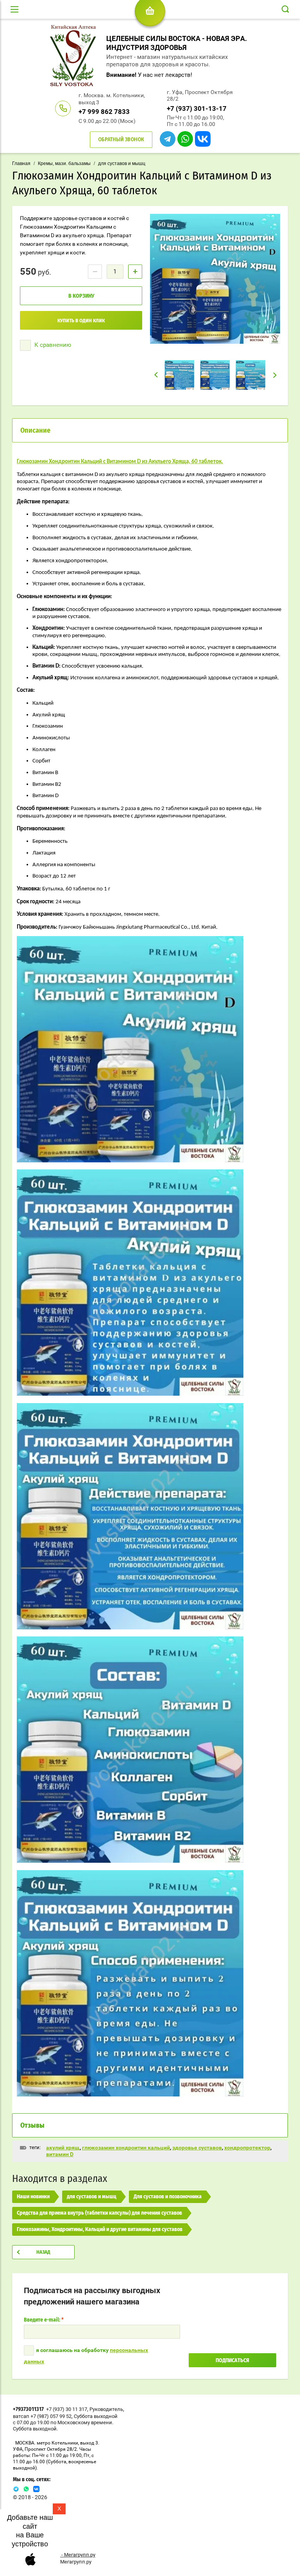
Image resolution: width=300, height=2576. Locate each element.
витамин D (60, 2154)
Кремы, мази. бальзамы (64, 163)
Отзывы (32, 2126)
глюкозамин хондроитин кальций (126, 2148)
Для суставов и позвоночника (168, 2197)
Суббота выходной (96, 2416)
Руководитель (106, 2409)
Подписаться (232, 2361)
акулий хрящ (63, 2148)
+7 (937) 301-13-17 (197, 108)
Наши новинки (33, 2197)
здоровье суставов (197, 2148)
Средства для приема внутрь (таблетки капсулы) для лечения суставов (99, 2213)
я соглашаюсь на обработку (86, 2356)
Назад (43, 2252)
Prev (156, 375)
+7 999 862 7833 (104, 112)
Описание (35, 431)
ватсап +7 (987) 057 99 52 (42, 2416)
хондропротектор (247, 2148)
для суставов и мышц (122, 163)
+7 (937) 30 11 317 (67, 2409)
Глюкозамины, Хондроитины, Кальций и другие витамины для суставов (100, 2230)
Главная (21, 163)
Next (275, 375)
